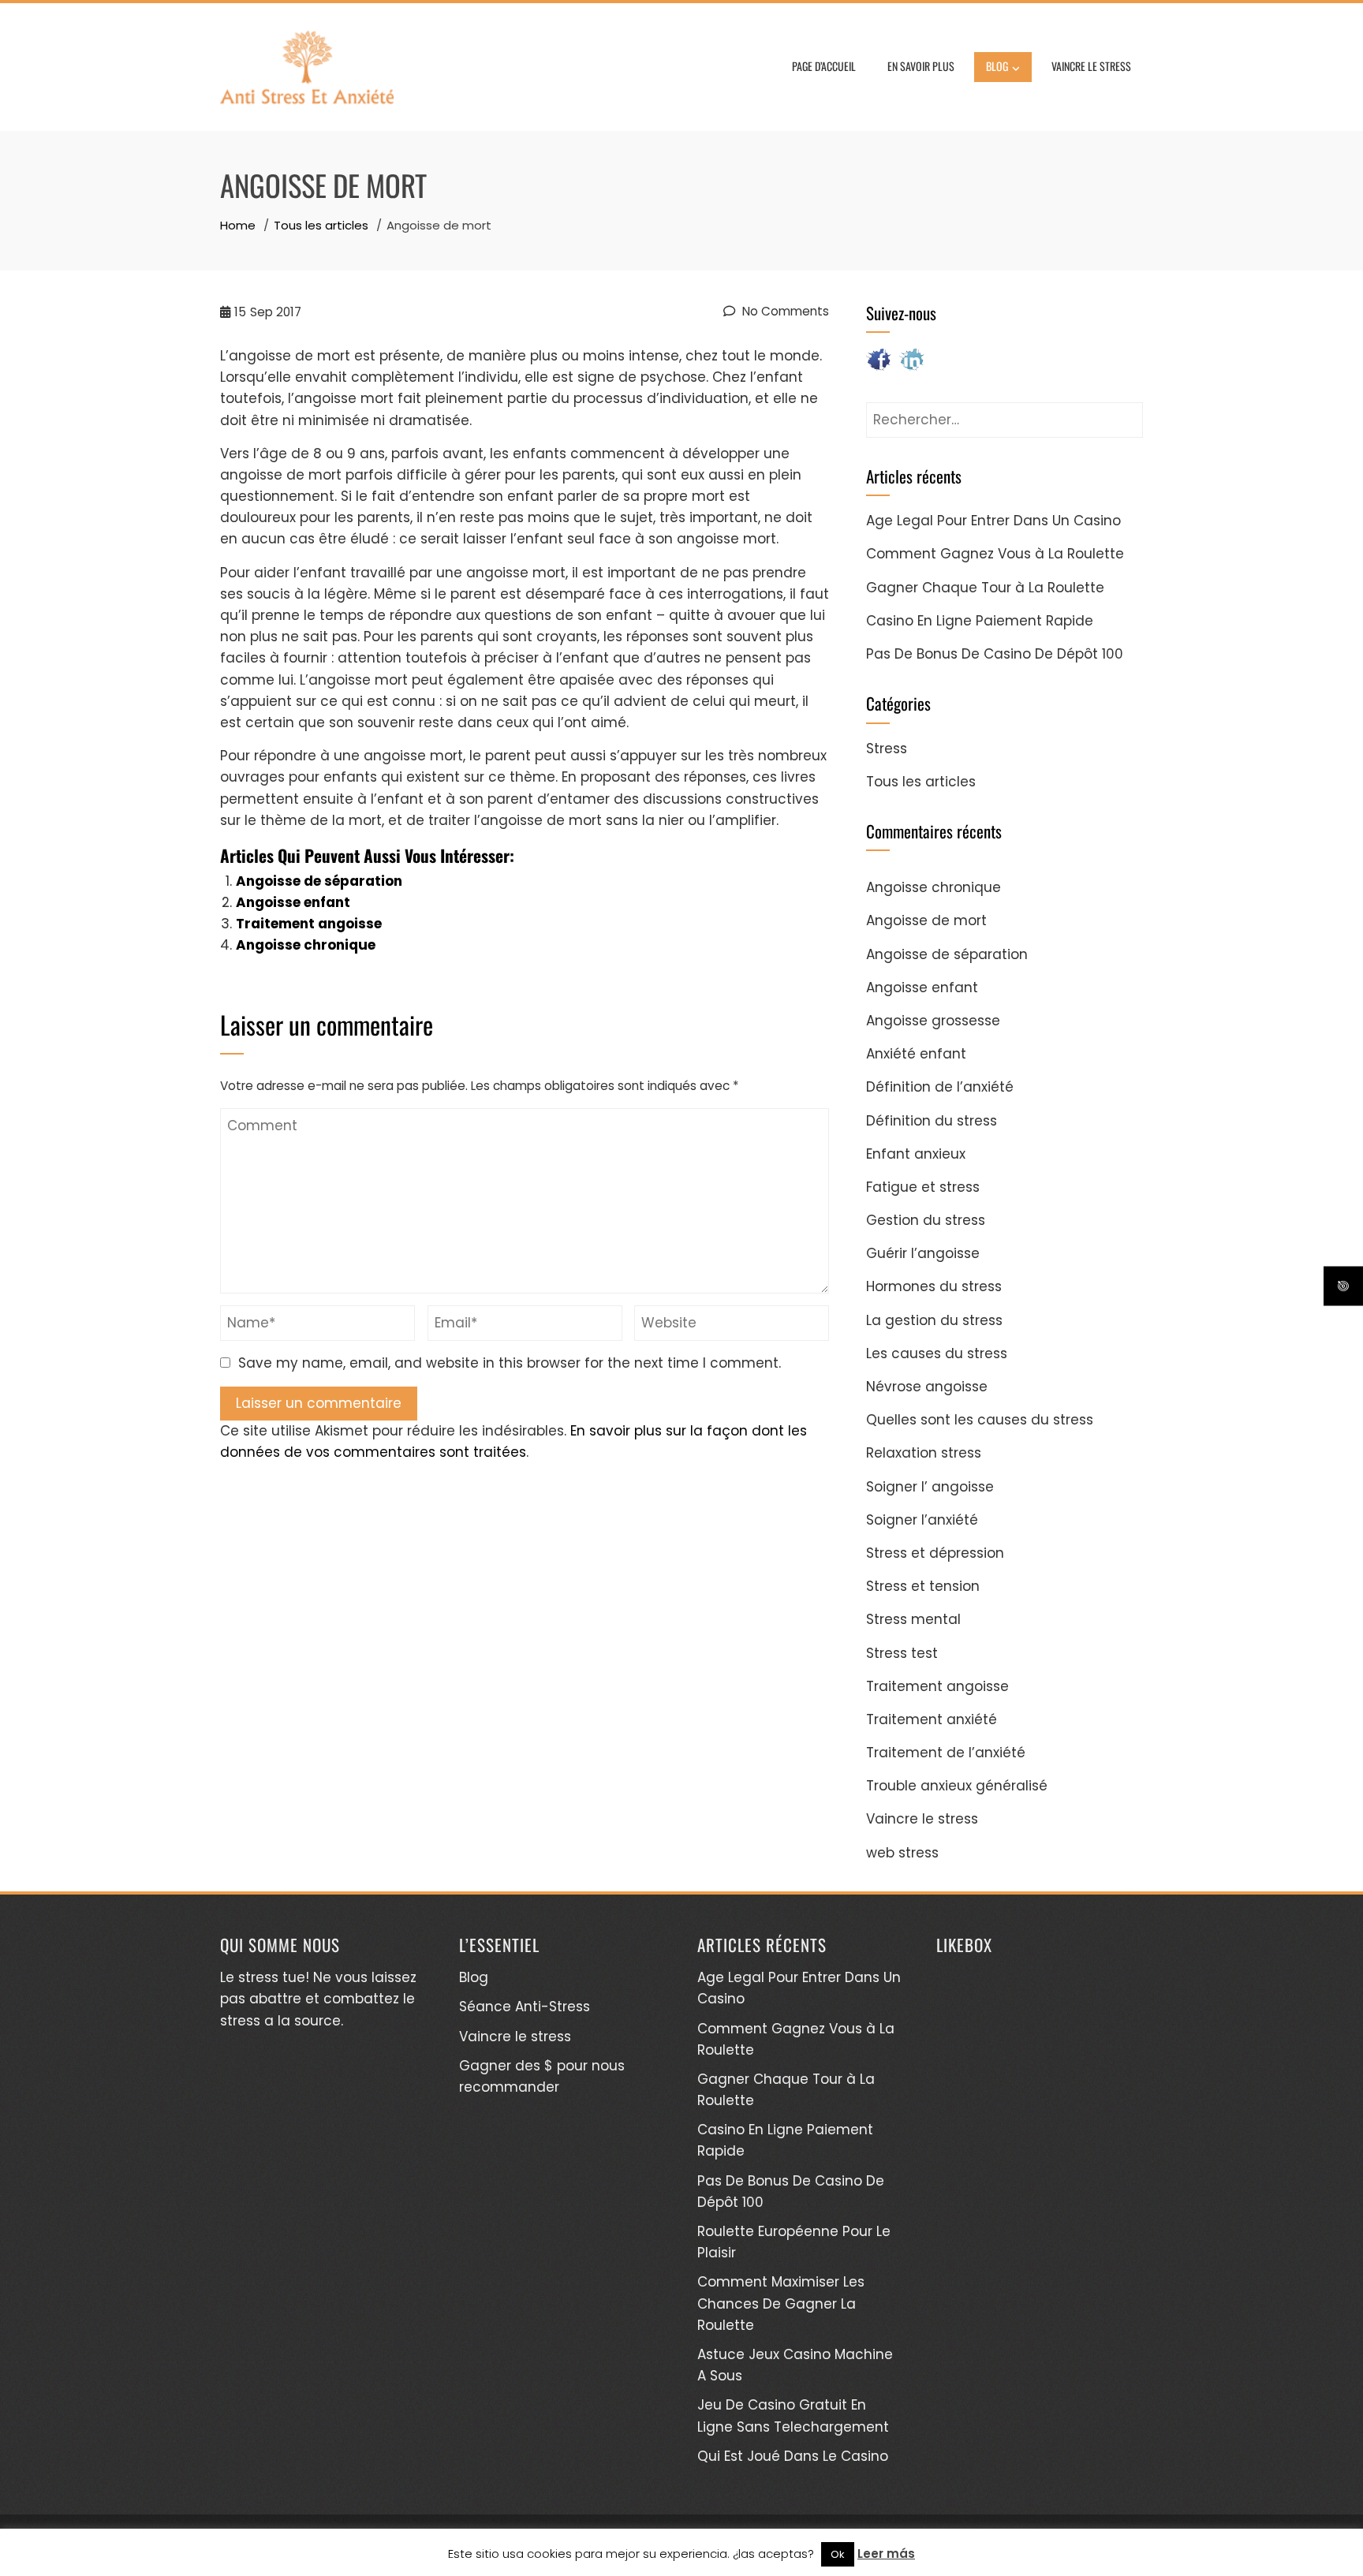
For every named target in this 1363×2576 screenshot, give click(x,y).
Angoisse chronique (306, 945)
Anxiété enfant (916, 1054)
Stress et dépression (935, 1553)
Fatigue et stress (923, 1187)
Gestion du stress (926, 1220)
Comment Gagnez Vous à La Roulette (995, 554)
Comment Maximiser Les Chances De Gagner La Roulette (781, 2303)
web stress (902, 1853)
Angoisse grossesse (933, 1021)
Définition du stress (932, 1121)
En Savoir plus (921, 66)
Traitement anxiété (932, 1719)
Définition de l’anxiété (940, 1087)
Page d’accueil (824, 66)
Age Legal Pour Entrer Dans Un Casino (993, 521)
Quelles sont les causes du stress (980, 1420)
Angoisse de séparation (319, 881)
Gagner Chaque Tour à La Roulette (985, 588)
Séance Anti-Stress (525, 2007)
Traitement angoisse (309, 924)
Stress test (902, 1653)
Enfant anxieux (916, 1154)
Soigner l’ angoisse (930, 1487)
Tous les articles (921, 782)
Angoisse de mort (926, 920)
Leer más (886, 2554)
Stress (887, 749)
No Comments (784, 311)
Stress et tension (923, 1586)
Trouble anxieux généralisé (957, 1786)
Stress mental (913, 1619)
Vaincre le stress (1091, 66)
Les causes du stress (937, 1353)
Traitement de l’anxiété (946, 1753)
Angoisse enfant (293, 902)
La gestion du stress (934, 1320)
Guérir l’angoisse (923, 1253)
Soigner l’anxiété (922, 1520)
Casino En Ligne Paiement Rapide (980, 621)
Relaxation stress (924, 1453)
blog (997, 66)
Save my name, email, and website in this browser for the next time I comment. (510, 1363)
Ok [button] (838, 2554)
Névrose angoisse (927, 1387)
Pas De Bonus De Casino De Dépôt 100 (995, 654)
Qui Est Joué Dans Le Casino (793, 2456)
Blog (474, 1977)
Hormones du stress (934, 1286)
